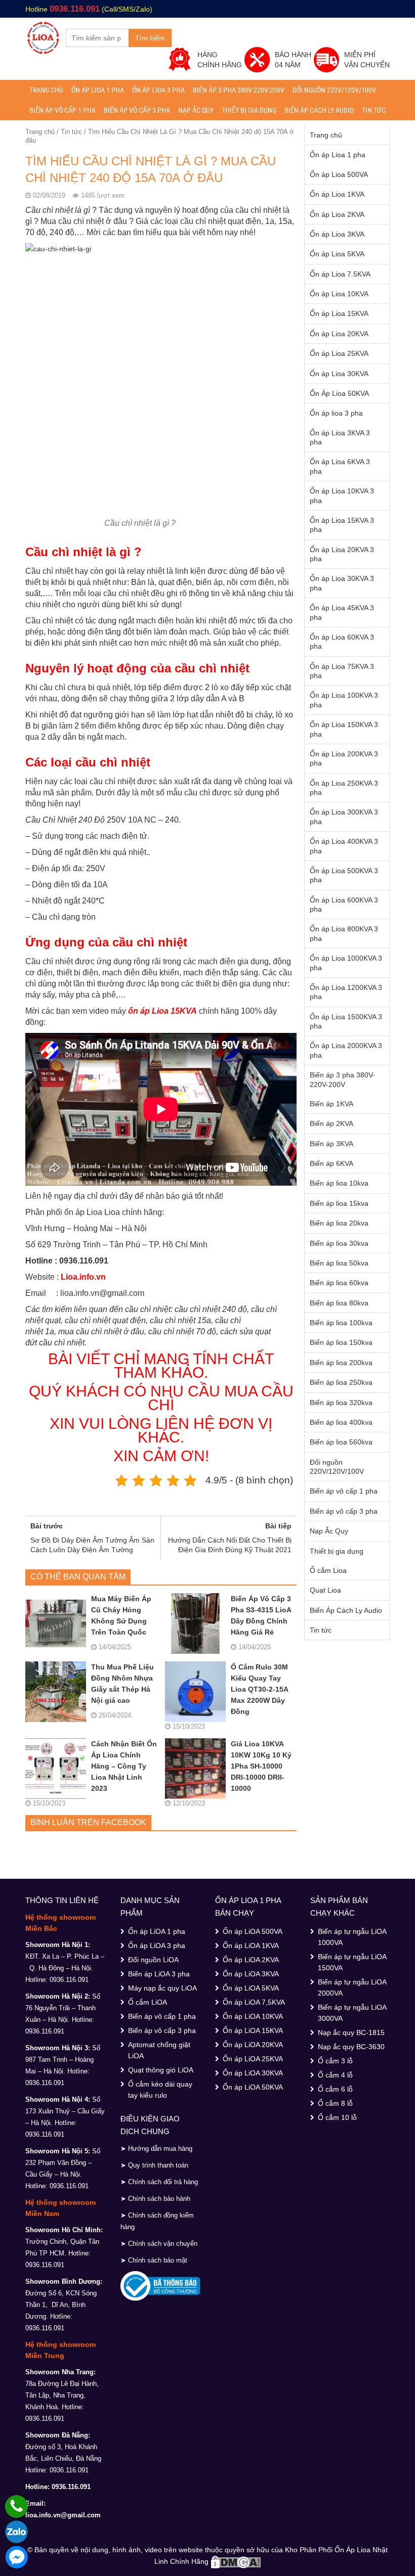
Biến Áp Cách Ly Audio (319, 110)
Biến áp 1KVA (331, 1104)
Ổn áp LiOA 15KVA (253, 2030)
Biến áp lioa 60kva (339, 1283)
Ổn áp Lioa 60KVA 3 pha (342, 642)
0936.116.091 (75, 9)
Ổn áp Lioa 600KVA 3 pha (344, 905)
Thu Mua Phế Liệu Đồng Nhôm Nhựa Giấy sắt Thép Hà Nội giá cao (122, 1684)
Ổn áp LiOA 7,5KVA (254, 2002)
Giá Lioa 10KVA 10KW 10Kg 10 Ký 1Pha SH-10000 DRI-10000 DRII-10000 (261, 1766)
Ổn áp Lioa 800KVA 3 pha (344, 933)
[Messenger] (16, 2557)
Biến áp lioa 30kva (339, 1243)
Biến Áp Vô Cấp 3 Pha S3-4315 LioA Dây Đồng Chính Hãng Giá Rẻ (261, 1615)
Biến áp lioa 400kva (341, 1422)
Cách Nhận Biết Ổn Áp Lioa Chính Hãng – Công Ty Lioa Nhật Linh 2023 (124, 1766)
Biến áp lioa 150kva (341, 1342)
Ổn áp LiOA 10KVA (253, 2016)
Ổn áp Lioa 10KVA (339, 294)
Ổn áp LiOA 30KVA (253, 2073)
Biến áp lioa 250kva (341, 1382)
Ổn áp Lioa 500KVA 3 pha (344, 875)
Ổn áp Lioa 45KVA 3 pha (342, 612)
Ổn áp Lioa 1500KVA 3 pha (346, 1021)
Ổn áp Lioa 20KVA (339, 334)
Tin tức (374, 110)
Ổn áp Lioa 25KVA (339, 353)
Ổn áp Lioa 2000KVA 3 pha (346, 1050)
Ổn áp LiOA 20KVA (253, 2045)
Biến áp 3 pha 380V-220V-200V (239, 90)
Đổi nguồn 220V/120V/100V (334, 90)
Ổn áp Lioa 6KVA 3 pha (340, 466)
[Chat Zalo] (16, 2532)
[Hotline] (16, 2506)
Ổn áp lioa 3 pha (158, 90)
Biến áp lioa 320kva (341, 1403)
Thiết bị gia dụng (249, 110)
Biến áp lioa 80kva (339, 1303)
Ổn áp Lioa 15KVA (339, 313)
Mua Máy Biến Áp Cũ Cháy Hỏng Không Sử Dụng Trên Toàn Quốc (121, 1615)
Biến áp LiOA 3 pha (159, 1974)
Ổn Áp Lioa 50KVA (339, 393)
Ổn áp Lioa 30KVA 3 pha (342, 583)
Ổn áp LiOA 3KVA (251, 1974)
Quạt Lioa (325, 1590)
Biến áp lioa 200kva (341, 1363)
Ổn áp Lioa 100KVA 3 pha (344, 700)
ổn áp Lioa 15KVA (162, 1011)
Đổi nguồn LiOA (153, 1960)
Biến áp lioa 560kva (341, 1442)
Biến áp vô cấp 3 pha (137, 110)
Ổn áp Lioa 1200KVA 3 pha (346, 992)
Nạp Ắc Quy (196, 110)
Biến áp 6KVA (331, 1163)
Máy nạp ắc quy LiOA (162, 1988)
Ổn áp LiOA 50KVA (253, 2087)
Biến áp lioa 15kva (339, 1203)
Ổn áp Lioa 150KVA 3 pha (344, 729)
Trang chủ (46, 90)
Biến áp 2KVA (331, 1123)
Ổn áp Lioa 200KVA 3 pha (344, 758)
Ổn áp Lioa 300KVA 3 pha (344, 817)
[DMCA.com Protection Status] (236, 2561)
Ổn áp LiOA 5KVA (251, 1988)
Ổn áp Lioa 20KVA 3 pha (342, 554)
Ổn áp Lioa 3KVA (337, 234)
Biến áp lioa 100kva (341, 1323)
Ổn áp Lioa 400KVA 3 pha (344, 846)
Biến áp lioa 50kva (339, 1263)
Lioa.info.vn (83, 1277)
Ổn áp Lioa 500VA (339, 174)
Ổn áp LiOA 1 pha (157, 1931)
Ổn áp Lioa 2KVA (337, 214)
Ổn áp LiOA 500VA (253, 1931)
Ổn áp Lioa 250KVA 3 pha (344, 788)
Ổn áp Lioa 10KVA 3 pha (342, 495)
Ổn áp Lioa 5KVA (337, 254)
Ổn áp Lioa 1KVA (337, 194)
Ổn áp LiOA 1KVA (251, 1946)
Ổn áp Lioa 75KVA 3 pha (342, 671)
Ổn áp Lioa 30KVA (339, 374)
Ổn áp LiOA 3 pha (157, 1946)
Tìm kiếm (150, 38)
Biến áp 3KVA (331, 1144)
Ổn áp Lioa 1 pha (98, 90)
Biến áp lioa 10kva (339, 1183)
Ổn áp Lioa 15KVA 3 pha (342, 525)
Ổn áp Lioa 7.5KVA (340, 274)
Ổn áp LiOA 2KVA (251, 1960)
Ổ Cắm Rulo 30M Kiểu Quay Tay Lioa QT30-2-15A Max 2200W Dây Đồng (259, 1689)
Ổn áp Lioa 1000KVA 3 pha (346, 963)
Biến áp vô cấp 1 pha (63, 110)
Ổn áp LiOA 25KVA (253, 2059)
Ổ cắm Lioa (328, 1570)
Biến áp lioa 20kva (339, 1223)
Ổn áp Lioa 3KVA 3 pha (340, 437)
